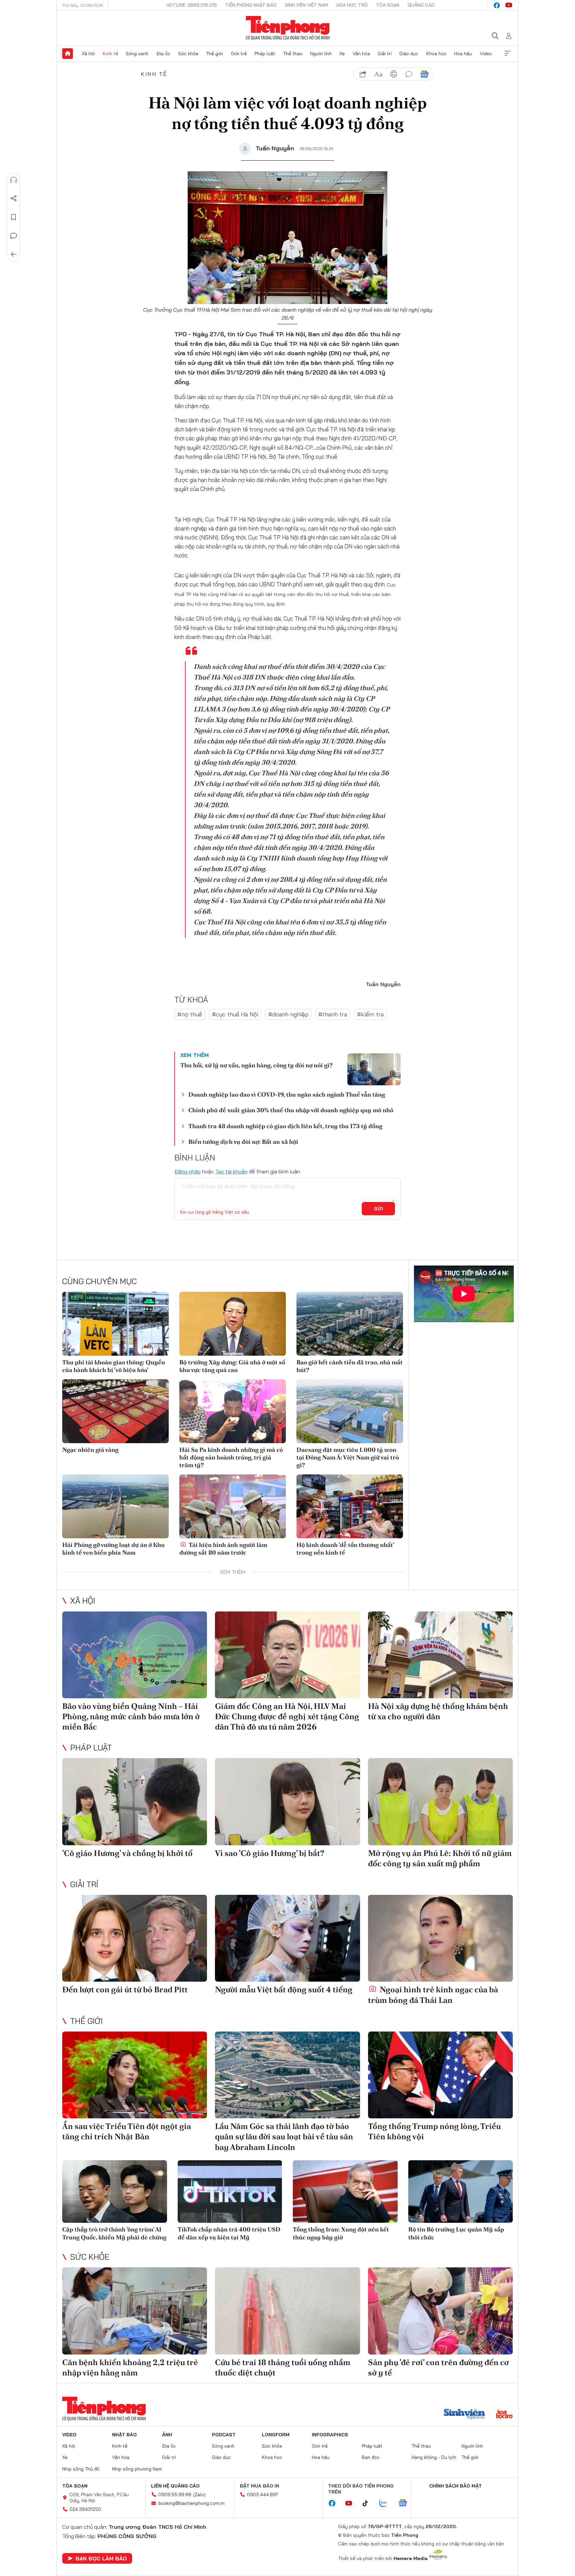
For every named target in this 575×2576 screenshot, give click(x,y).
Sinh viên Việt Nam (306, 5)
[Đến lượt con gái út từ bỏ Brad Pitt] (135, 1938)
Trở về (14, 254)
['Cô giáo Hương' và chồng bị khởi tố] (135, 1802)
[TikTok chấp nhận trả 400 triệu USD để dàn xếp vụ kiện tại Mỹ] (230, 2192)
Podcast (224, 2435)
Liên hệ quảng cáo (175, 2486)
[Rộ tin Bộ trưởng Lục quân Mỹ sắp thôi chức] (461, 2192)
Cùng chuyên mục (99, 1281)
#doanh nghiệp (288, 1014)
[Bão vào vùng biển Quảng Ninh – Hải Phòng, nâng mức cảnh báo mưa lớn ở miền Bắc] (135, 1655)
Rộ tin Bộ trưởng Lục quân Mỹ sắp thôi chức (456, 2233)
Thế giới (214, 54)
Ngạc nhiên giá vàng (90, 1450)
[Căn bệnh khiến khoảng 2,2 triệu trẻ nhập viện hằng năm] (135, 2311)
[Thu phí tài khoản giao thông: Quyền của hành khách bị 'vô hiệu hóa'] (115, 1324)
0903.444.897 (263, 2495)
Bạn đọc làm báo (101, 2558)
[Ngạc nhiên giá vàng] (115, 1411)
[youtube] (509, 5)
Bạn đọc (371, 2457)
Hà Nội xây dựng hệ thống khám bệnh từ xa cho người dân (438, 1711)
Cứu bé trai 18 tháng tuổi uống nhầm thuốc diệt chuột (283, 2367)
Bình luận (14, 236)
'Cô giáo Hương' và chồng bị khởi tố (127, 1853)
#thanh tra (333, 1014)
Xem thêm (507, 54)
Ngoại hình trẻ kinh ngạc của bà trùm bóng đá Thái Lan (433, 1995)
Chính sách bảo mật (456, 2486)
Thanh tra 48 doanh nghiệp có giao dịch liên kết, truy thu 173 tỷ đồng (285, 1126)
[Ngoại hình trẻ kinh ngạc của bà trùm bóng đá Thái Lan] (440, 1938)
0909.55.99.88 (175, 2495)
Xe (342, 54)
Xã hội (88, 54)
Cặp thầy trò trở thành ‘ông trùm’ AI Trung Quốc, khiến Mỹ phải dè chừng (114, 2233)
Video (486, 54)
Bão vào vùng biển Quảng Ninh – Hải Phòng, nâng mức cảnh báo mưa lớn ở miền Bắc (131, 1716)
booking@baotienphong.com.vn (192, 2503)
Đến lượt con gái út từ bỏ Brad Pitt (125, 1989)
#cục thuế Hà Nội (235, 1014)
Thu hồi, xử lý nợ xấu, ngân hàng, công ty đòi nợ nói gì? (256, 1065)
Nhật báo (124, 2435)
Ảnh (167, 2435)
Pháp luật (265, 54)
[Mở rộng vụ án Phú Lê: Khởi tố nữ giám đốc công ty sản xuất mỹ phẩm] (440, 1802)
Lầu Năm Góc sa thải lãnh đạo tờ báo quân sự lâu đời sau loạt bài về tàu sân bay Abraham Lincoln (284, 2136)
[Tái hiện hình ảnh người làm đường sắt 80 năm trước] (233, 1506)
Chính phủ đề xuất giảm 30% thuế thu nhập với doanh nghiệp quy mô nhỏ (291, 1110)
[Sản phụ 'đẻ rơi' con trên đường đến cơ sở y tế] (440, 2311)
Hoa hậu (463, 54)
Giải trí (385, 54)
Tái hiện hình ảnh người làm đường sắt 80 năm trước (223, 1549)
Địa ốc (163, 54)
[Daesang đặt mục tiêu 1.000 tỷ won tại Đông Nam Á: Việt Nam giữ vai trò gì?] (350, 1411)
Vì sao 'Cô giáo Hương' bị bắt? (270, 1853)
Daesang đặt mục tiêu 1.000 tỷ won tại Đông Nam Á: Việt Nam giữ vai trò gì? (348, 1457)
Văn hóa (361, 54)
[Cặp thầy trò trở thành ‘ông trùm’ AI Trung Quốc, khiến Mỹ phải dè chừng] (115, 2192)
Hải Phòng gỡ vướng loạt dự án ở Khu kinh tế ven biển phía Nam (113, 1549)
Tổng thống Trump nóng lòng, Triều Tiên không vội (434, 2131)
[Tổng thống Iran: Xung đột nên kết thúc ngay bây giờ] (345, 2192)
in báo (394, 74)
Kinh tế (110, 54)
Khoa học (436, 54)
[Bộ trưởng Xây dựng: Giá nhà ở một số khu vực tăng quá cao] (233, 1324)
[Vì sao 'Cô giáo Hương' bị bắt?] (287, 1802)
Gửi (379, 1209)
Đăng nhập (188, 1171)
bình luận (409, 74)
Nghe (14, 180)
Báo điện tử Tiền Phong (288, 28)
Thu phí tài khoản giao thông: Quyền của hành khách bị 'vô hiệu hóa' (114, 1366)
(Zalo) (199, 2495)
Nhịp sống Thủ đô (81, 2469)
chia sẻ (363, 74)
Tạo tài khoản (231, 1171)
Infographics (330, 2435)
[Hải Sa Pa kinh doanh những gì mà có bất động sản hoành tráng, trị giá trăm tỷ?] (233, 1411)
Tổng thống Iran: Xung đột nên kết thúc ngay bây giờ (341, 2233)
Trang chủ (68, 54)
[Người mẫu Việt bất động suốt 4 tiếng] (287, 1938)
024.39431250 (85, 2509)
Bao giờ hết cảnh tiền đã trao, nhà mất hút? (350, 1366)
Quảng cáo (421, 5)
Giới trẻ (239, 54)
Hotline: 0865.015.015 (192, 5)
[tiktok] (369, 2503)
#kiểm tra (370, 1014)
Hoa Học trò (352, 5)
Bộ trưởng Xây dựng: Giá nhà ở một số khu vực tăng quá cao (232, 1366)
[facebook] (497, 5)
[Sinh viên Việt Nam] (465, 2415)
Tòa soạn (388, 5)
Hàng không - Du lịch (434, 2457)
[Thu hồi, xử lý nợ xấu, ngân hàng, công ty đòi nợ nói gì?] (374, 1069)
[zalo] (387, 2503)
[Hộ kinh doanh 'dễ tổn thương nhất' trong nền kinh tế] (350, 1506)
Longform (276, 2435)
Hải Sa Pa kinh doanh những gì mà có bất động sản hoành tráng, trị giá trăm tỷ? (231, 1457)
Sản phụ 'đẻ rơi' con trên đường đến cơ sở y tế (438, 2367)
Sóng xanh (137, 54)
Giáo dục (409, 54)
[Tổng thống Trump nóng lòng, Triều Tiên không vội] (440, 2075)
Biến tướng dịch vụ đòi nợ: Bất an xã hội (243, 1142)
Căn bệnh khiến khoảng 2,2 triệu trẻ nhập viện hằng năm (130, 2367)
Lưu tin (14, 217)
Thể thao (293, 54)
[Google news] (406, 2503)
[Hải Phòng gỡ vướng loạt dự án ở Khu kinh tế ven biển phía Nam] (115, 1506)
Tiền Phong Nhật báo (251, 5)
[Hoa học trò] (504, 2415)
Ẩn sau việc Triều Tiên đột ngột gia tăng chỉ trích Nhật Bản (127, 2131)
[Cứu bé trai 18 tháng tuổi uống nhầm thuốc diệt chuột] (287, 2311)
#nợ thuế (190, 1014)
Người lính (321, 54)
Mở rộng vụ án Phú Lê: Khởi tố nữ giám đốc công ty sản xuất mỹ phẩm (440, 1858)
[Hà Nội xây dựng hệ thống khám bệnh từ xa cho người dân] (440, 1655)
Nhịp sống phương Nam (137, 2469)
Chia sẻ (14, 199)
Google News (424, 74)
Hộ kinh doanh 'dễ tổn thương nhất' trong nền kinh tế (345, 1549)
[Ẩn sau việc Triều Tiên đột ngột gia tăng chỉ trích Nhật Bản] (135, 2075)
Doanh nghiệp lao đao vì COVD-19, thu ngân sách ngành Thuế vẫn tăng (287, 1094)
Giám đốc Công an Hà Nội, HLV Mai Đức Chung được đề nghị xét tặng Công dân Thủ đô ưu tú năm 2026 (287, 1716)
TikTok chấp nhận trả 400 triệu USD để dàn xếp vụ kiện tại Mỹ (229, 2233)
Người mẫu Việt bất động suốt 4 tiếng (284, 1989)
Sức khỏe (188, 54)
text (378, 74)
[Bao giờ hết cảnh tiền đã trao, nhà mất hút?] (350, 1324)
